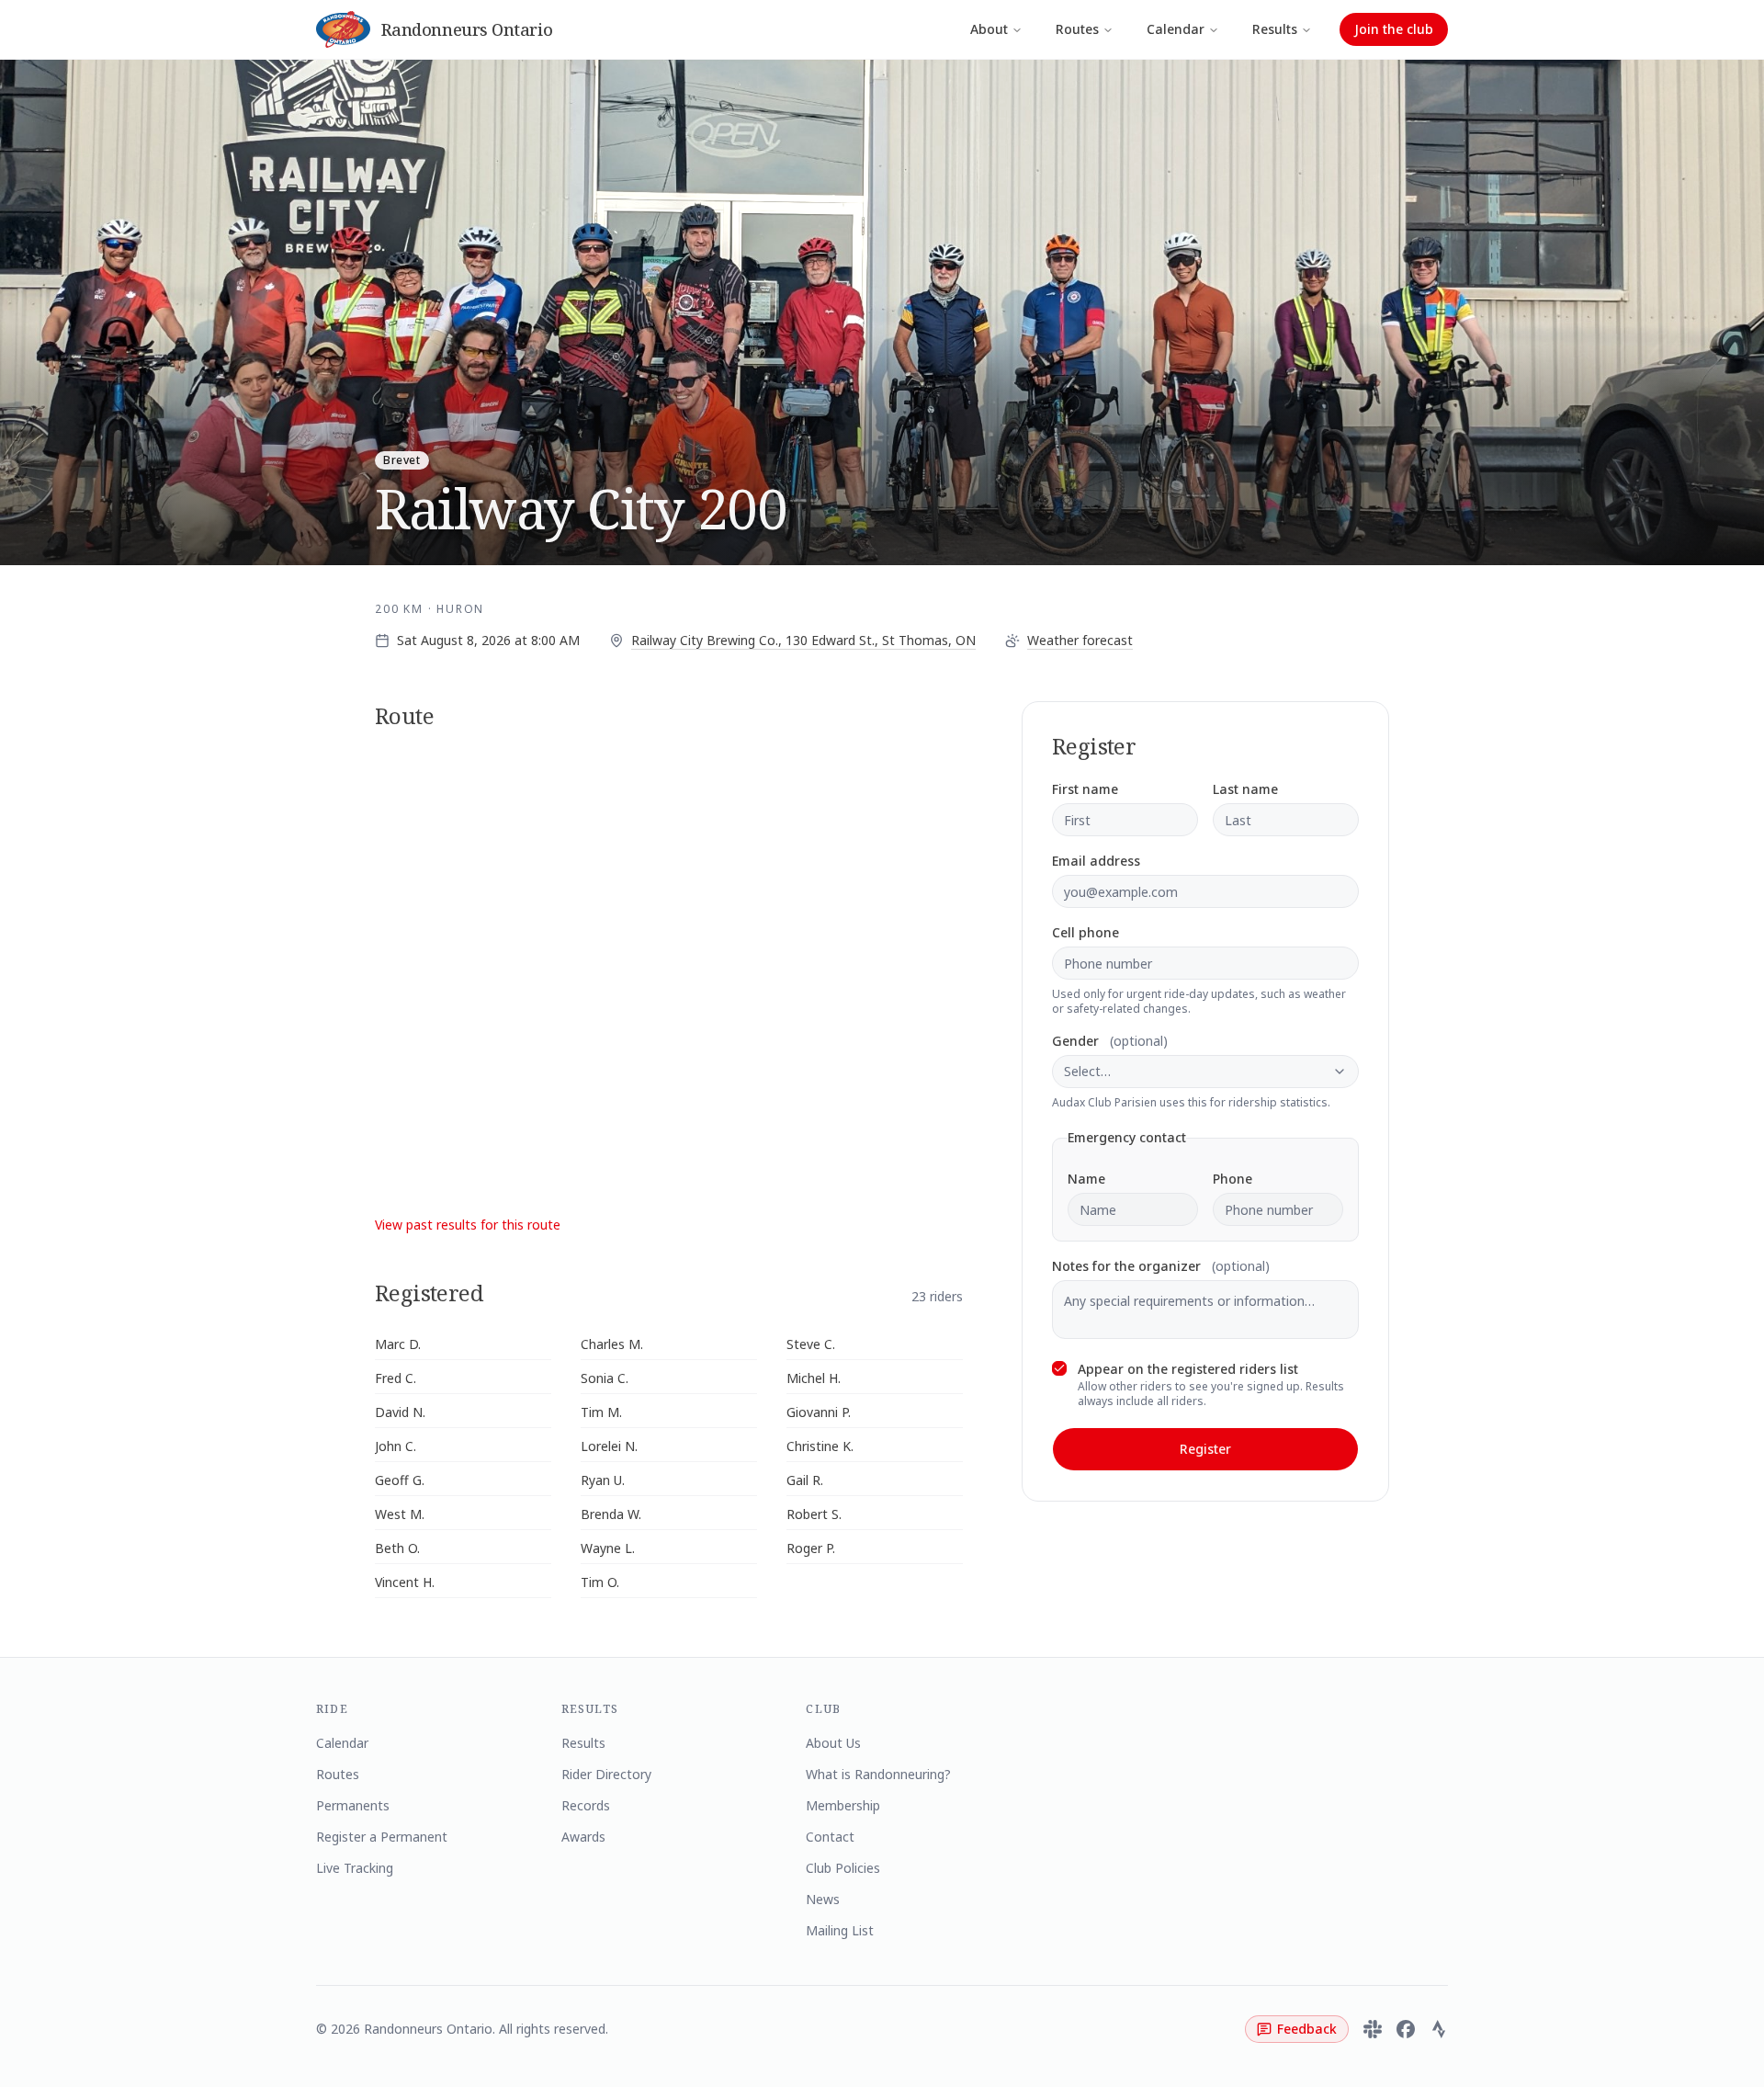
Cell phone (1086, 933)
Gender (1110, 1041)
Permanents (353, 1805)
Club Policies (843, 1868)
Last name (1245, 789)
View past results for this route (468, 1225)
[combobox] (1205, 1072)
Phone (1233, 1179)
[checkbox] (1059, 1368)
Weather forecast (1080, 640)
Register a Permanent (382, 1837)
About (989, 29)
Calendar (1176, 29)
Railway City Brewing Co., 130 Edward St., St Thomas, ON (803, 640)
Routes (1077, 29)
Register (1205, 1449)
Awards (583, 1837)
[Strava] (1439, 2029)
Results (1275, 29)
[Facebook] (1406, 2029)
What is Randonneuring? (878, 1774)
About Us (833, 1743)
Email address (1096, 861)
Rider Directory (606, 1774)
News (823, 1899)
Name (1086, 1179)
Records (586, 1805)
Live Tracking (355, 1868)
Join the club (1394, 29)
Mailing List (840, 1930)
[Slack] (1373, 2029)
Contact (830, 1837)
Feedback (1307, 2029)
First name (1085, 789)
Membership (843, 1805)
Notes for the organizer (1161, 1266)
